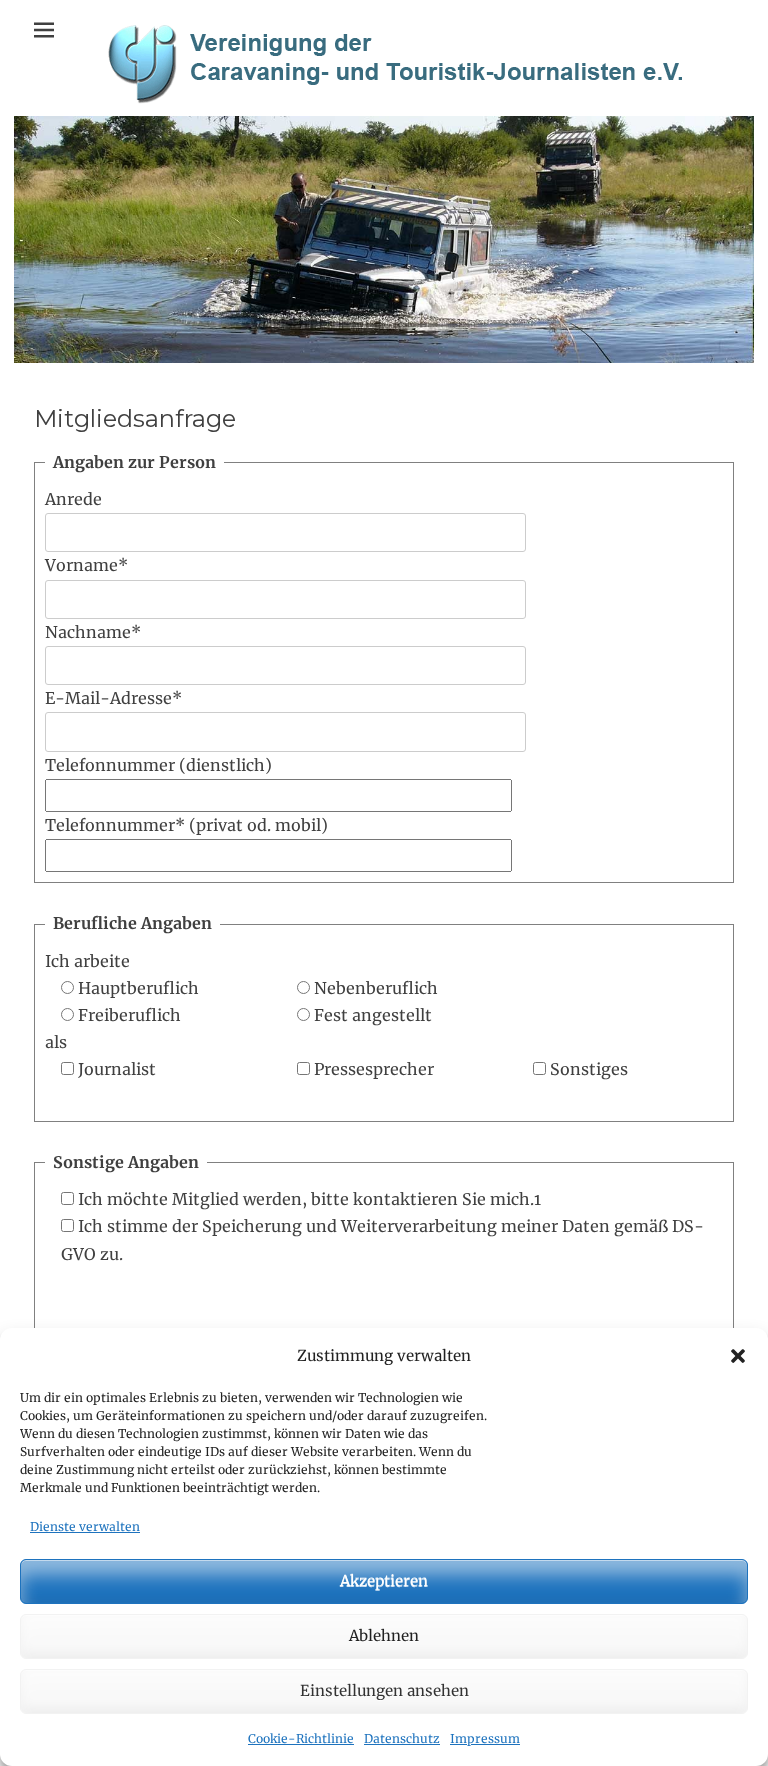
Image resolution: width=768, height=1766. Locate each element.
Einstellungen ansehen (384, 1690)
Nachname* (93, 632)
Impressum (485, 1738)
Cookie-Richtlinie (301, 1738)
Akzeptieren (384, 1580)
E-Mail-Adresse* (113, 698)
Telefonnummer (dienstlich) (158, 765)
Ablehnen (384, 1635)
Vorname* (86, 565)
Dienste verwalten (85, 1526)
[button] (738, 1356)
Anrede (73, 499)
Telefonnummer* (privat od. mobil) (186, 825)
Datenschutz (402, 1738)
